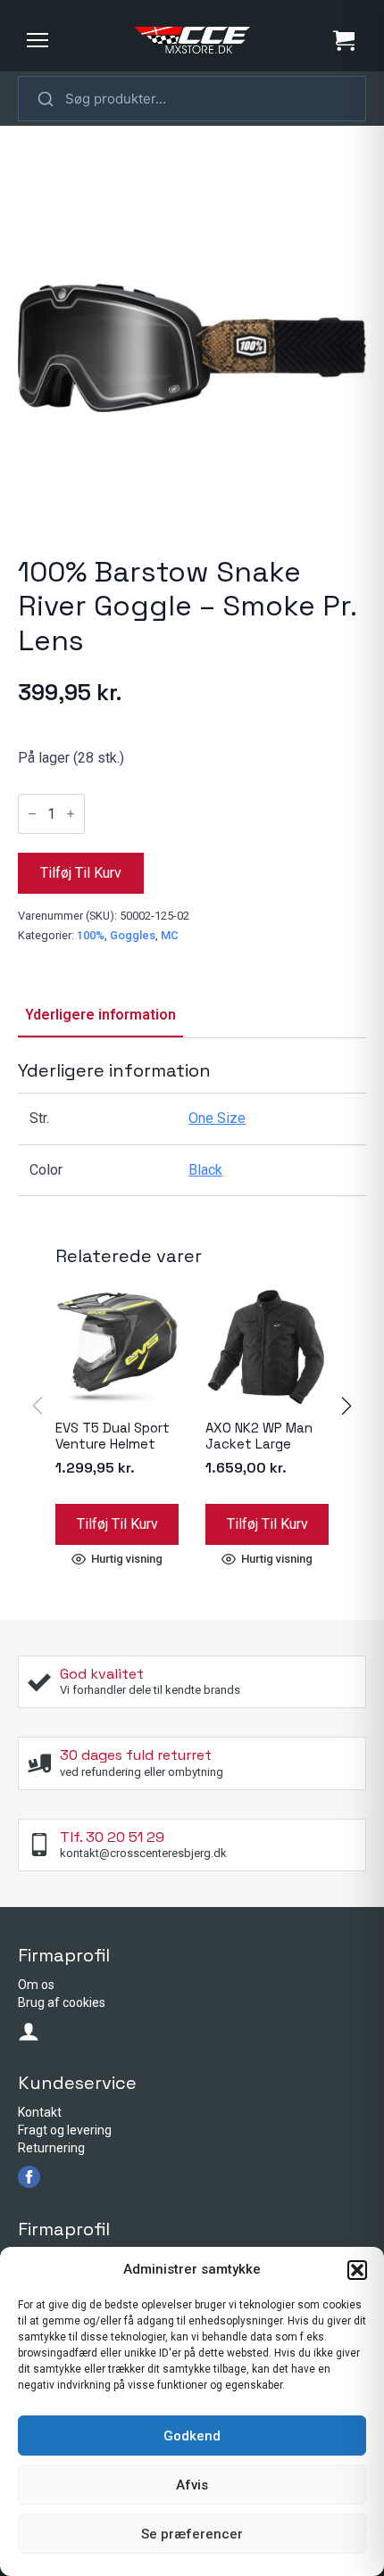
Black (205, 1170)
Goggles (133, 935)
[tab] (100, 1015)
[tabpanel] (192, 1128)
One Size (217, 1118)
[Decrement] (32, 813)
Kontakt (40, 2112)
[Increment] (71, 813)
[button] (357, 2270)
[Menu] (38, 40)
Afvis (192, 2485)
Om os (36, 1985)
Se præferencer (192, 2534)
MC (170, 935)
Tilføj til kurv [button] (117, 1524)
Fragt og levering (65, 2130)
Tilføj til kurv (81, 873)
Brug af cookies (62, 2002)
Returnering (51, 2148)
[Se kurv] (344, 40)
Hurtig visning (127, 1559)
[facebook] (29, 2177)
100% (91, 935)
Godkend (192, 2436)
